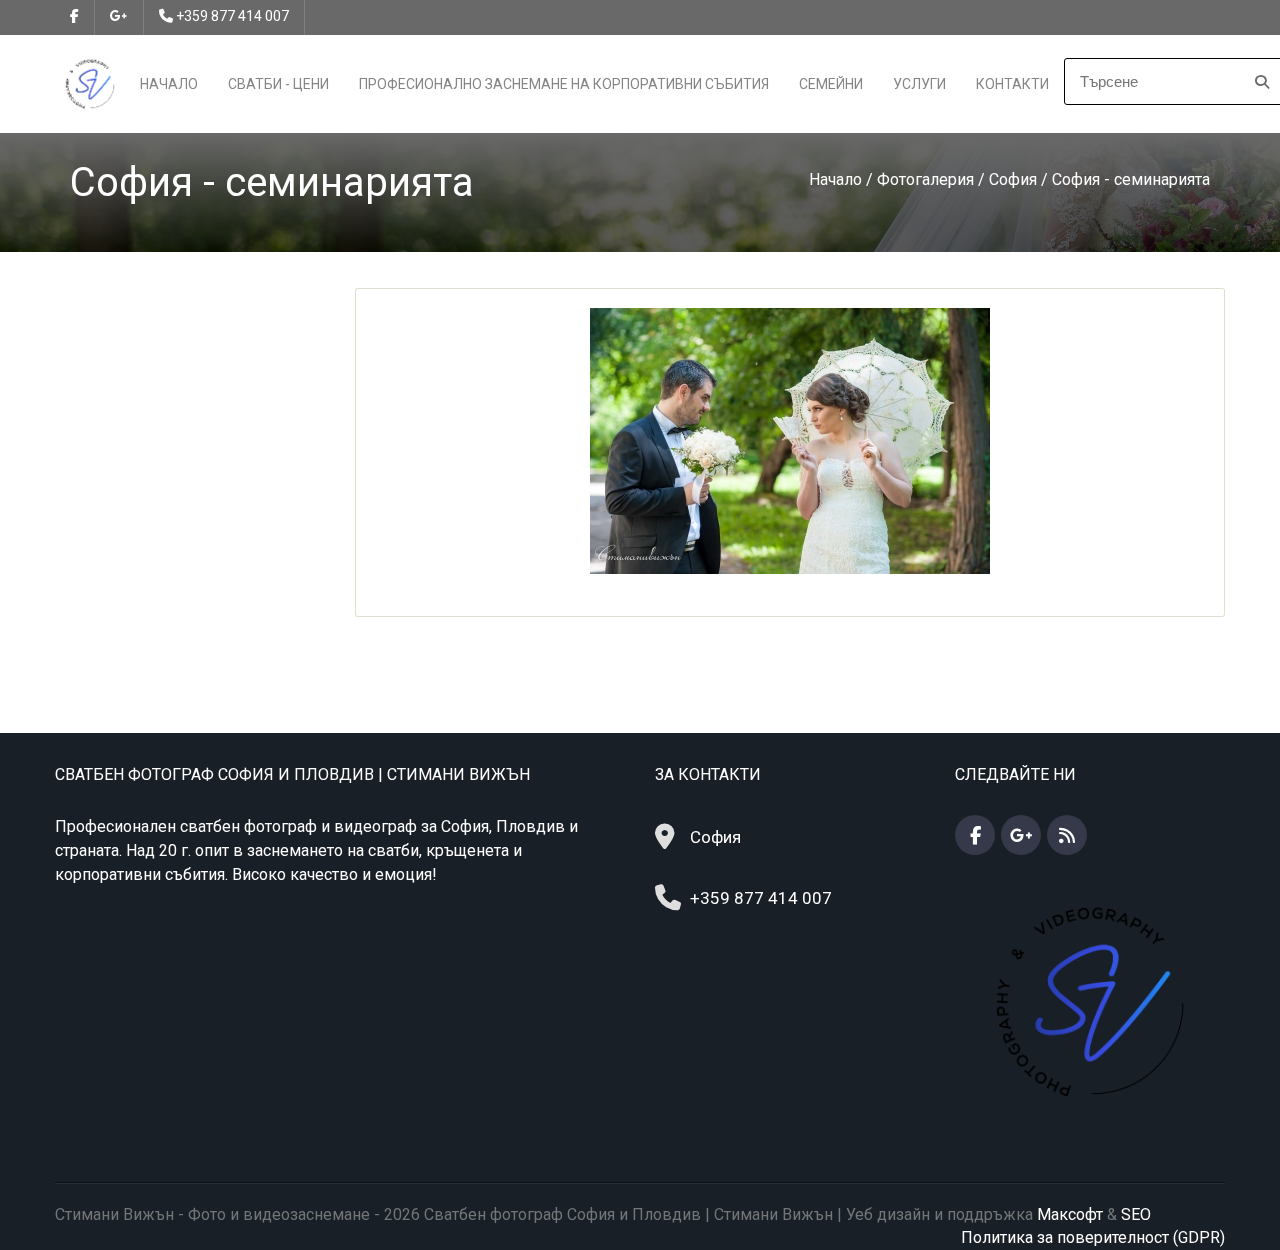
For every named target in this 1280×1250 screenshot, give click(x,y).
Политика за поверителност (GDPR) (1093, 1237)
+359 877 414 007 (232, 16)
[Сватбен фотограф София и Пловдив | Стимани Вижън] (90, 82)
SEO (1136, 1214)
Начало (169, 84)
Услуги (919, 84)
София (715, 837)
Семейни (831, 84)
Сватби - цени (278, 84)
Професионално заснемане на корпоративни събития (564, 84)
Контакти (1012, 84)
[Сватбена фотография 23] (790, 439)
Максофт (1070, 1214)
